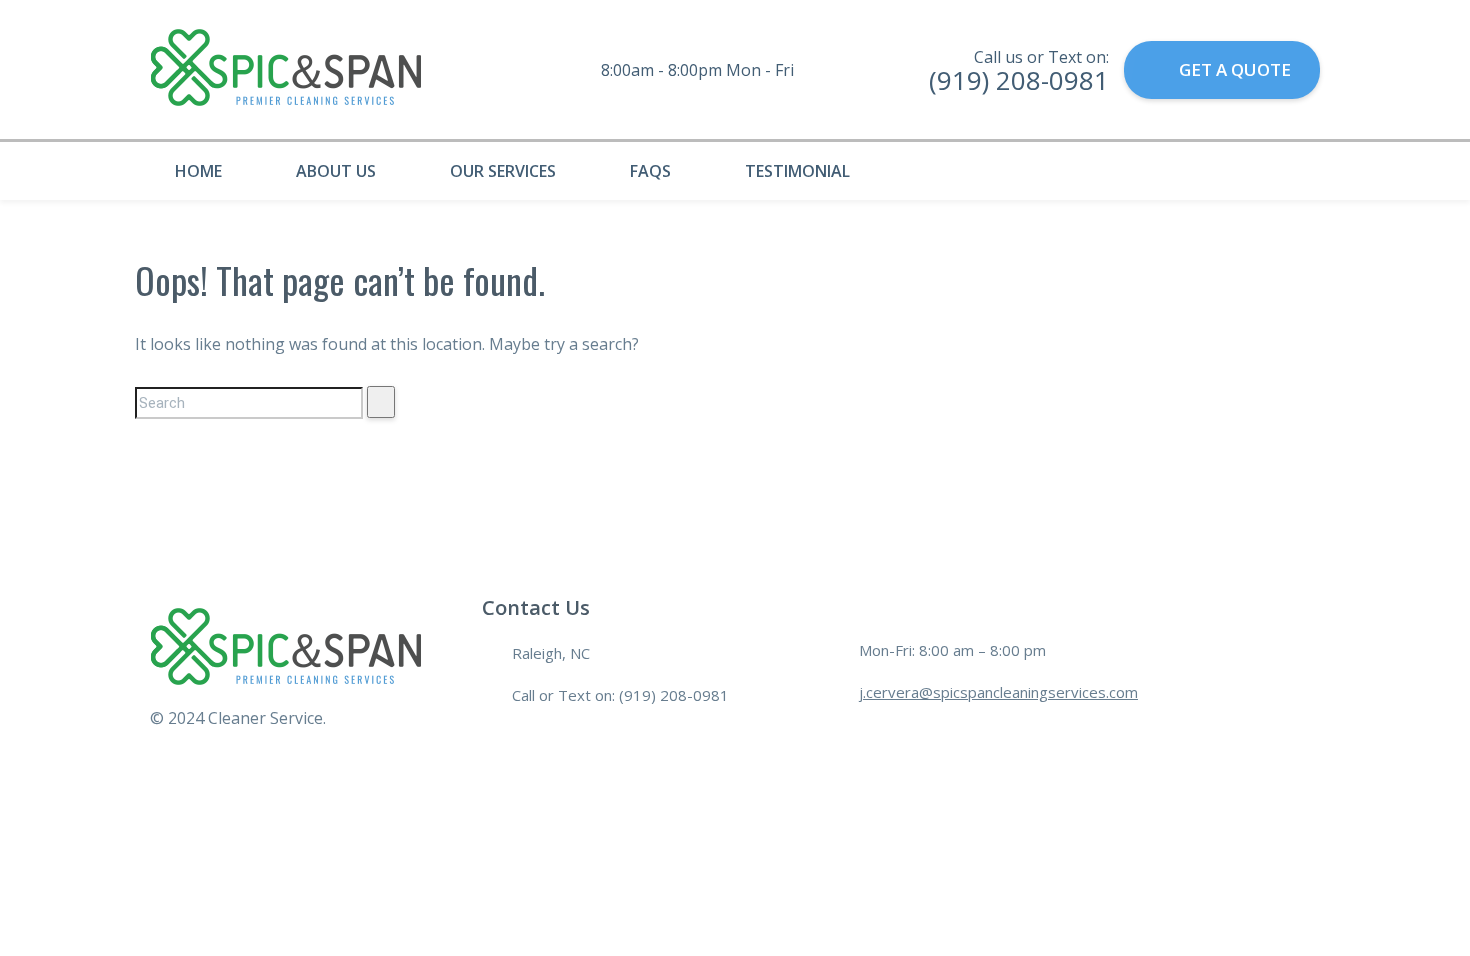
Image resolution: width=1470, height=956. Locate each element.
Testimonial (797, 171)
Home (198, 171)
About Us (336, 171)
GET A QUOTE (1235, 69)
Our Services (503, 171)
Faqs (650, 171)
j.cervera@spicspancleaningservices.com (998, 692)
